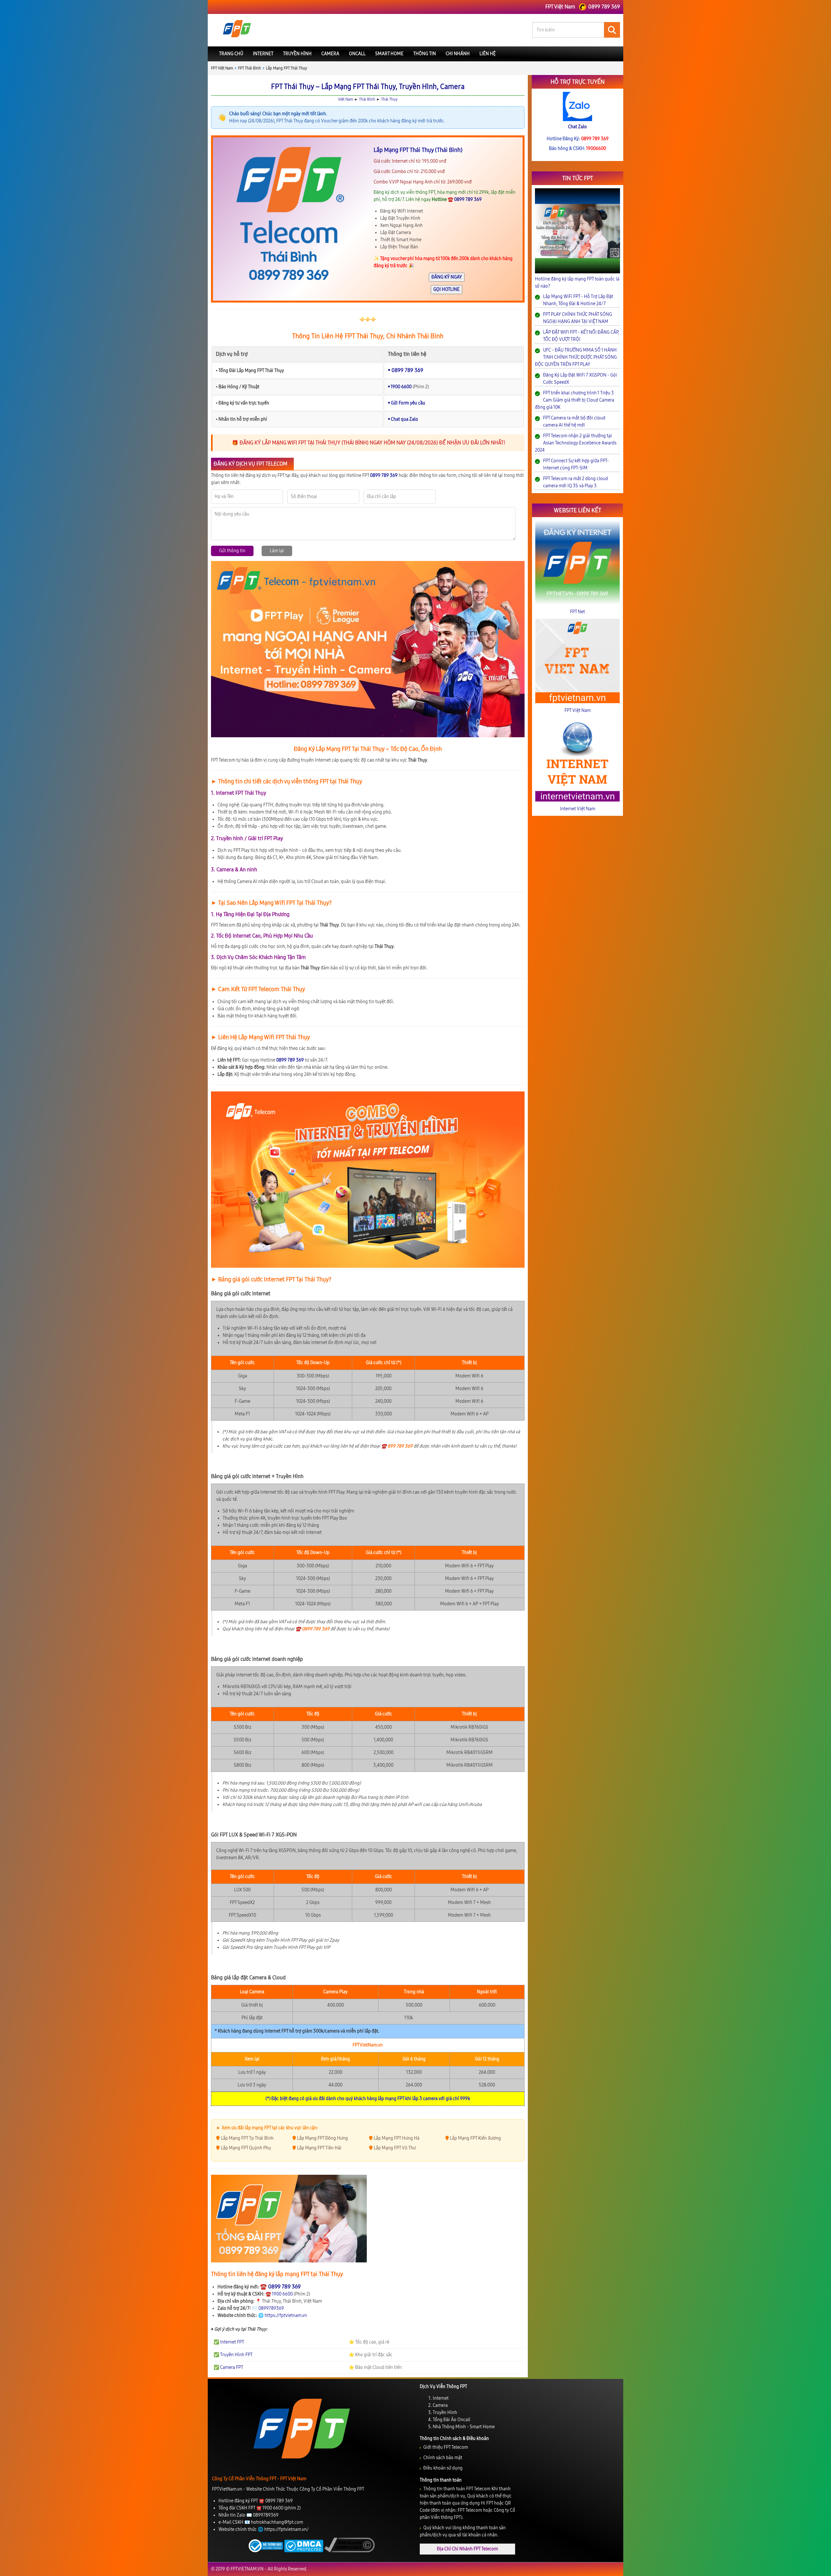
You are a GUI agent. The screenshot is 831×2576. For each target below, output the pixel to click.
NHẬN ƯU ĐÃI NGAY (416, 1334)
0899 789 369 (424, 1349)
